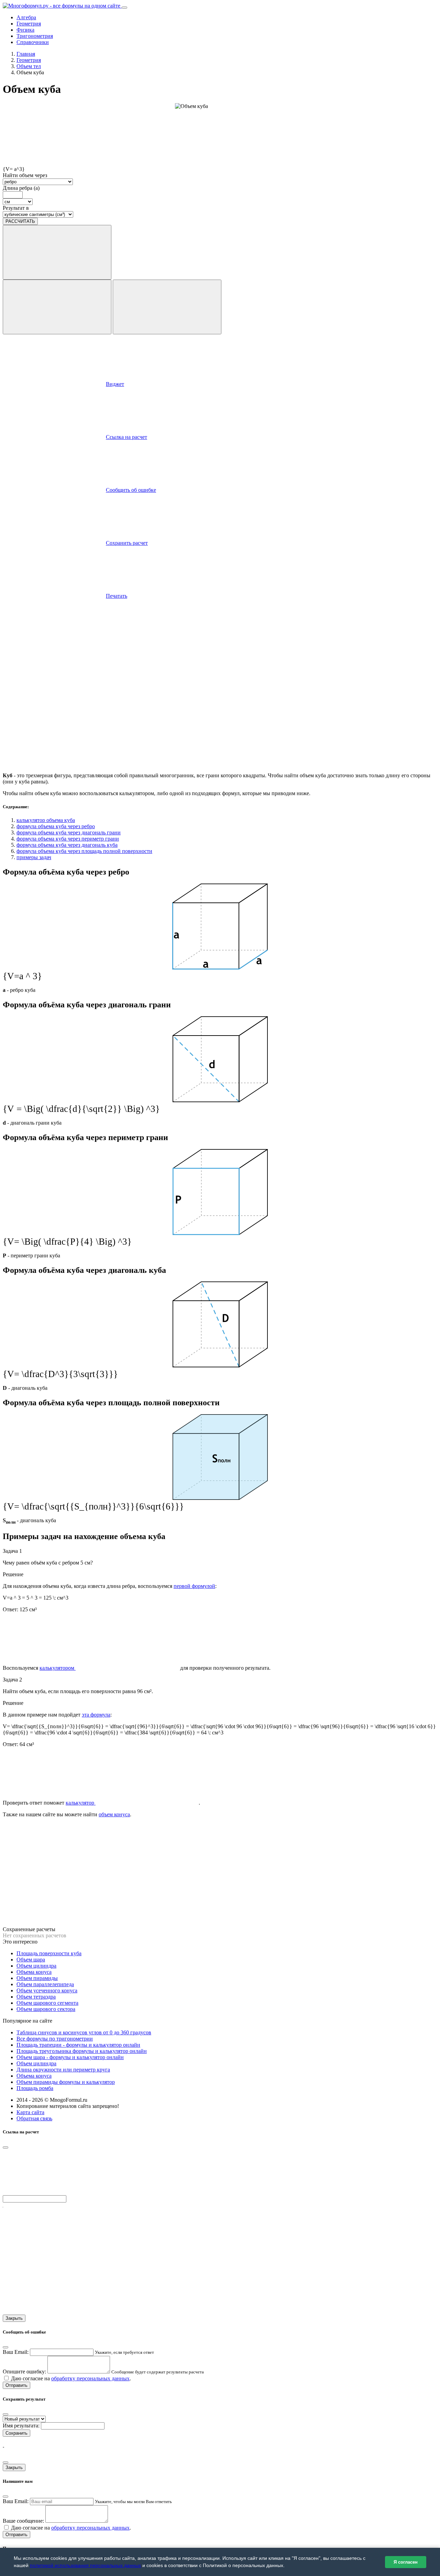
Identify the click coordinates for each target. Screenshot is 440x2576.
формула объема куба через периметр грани (68, 839)
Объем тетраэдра (36, 1997)
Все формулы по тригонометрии (55, 2039)
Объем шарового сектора (46, 2009)
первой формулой (194, 1586)
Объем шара (31, 1960)
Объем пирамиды (37, 1978)
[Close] (5, 2147)
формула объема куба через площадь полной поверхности (84, 851)
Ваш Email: (16, 2352)
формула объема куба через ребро (56, 826)
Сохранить (16, 2433)
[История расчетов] (57, 252)
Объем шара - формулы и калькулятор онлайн (70, 2057)
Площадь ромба (35, 2088)
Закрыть (14, 2318)
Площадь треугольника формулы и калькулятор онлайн (82, 2051)
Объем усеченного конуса (47, 1990)
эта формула (96, 1715)
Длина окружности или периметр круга (63, 2070)
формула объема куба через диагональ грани (69, 832)
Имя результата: (21, 2426)
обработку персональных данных (90, 2378)
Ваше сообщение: (23, 2521)
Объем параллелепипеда (45, 1984)
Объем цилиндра (36, 1966)
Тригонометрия (35, 36)
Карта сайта (30, 2112)
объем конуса (114, 1814)
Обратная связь (34, 2118)
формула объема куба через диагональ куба (67, 845)
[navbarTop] (124, 8)
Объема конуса (34, 1972)
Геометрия (29, 24)
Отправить (16, 2385)
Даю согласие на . (70, 2378)
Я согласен (406, 2562)
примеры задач (34, 857)
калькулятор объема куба (46, 820)
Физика (25, 30)
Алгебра (26, 17)
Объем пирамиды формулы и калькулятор (66, 2082)
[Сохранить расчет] (167, 307)
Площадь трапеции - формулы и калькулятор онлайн (78, 2045)
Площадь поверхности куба (49, 1953)
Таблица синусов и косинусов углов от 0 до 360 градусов (84, 2032)
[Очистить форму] (57, 307)
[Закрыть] (5, 2414)
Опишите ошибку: (24, 2372)
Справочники (33, 42)
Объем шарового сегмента (47, 2003)
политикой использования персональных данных (85, 2565)
